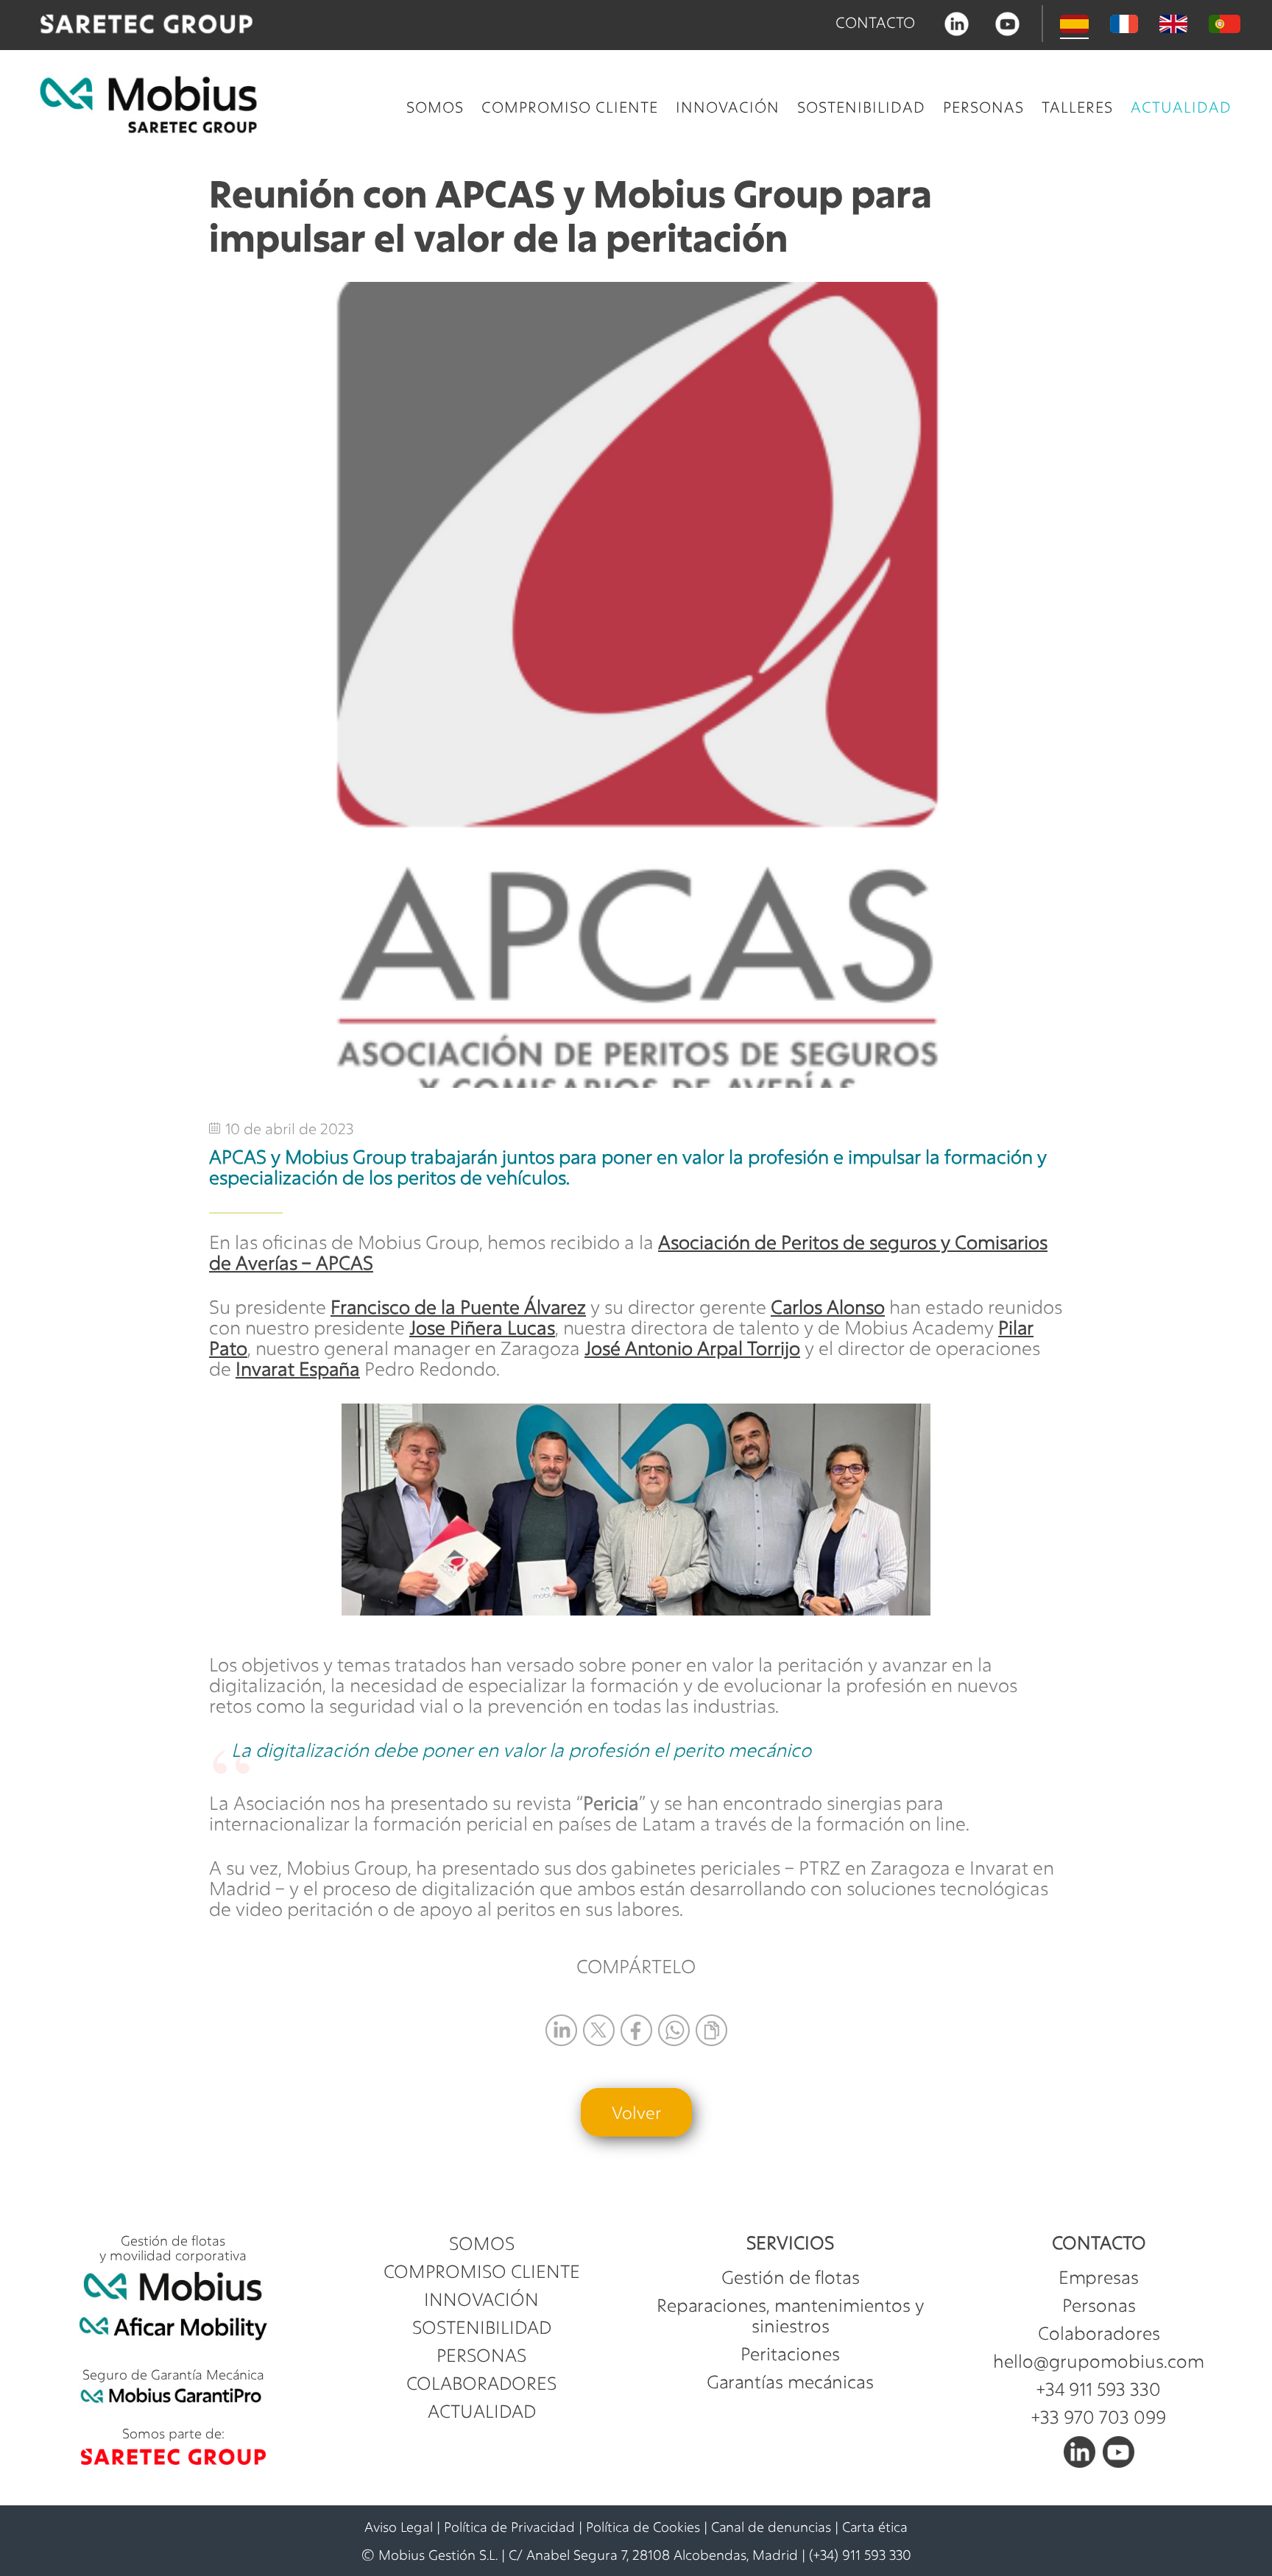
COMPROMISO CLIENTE (570, 107)
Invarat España (298, 1369)
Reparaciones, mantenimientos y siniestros (790, 2315)
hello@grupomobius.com (1099, 2361)
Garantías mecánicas (790, 2382)
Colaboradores (1099, 2333)
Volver (636, 2112)
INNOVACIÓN (728, 107)
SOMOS (435, 107)
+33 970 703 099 (1099, 2417)
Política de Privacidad (509, 2527)
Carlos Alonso (828, 1307)
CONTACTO (875, 22)
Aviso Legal (399, 2527)
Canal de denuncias (771, 2527)
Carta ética (875, 2527)
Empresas (1099, 2277)
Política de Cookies (643, 2527)
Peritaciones (790, 2354)
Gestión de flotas (791, 2277)
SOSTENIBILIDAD (861, 107)
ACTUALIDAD (1181, 107)
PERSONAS (983, 107)
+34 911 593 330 (1099, 2389)
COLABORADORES (481, 2383)
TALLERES (1077, 107)
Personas (1099, 2305)
